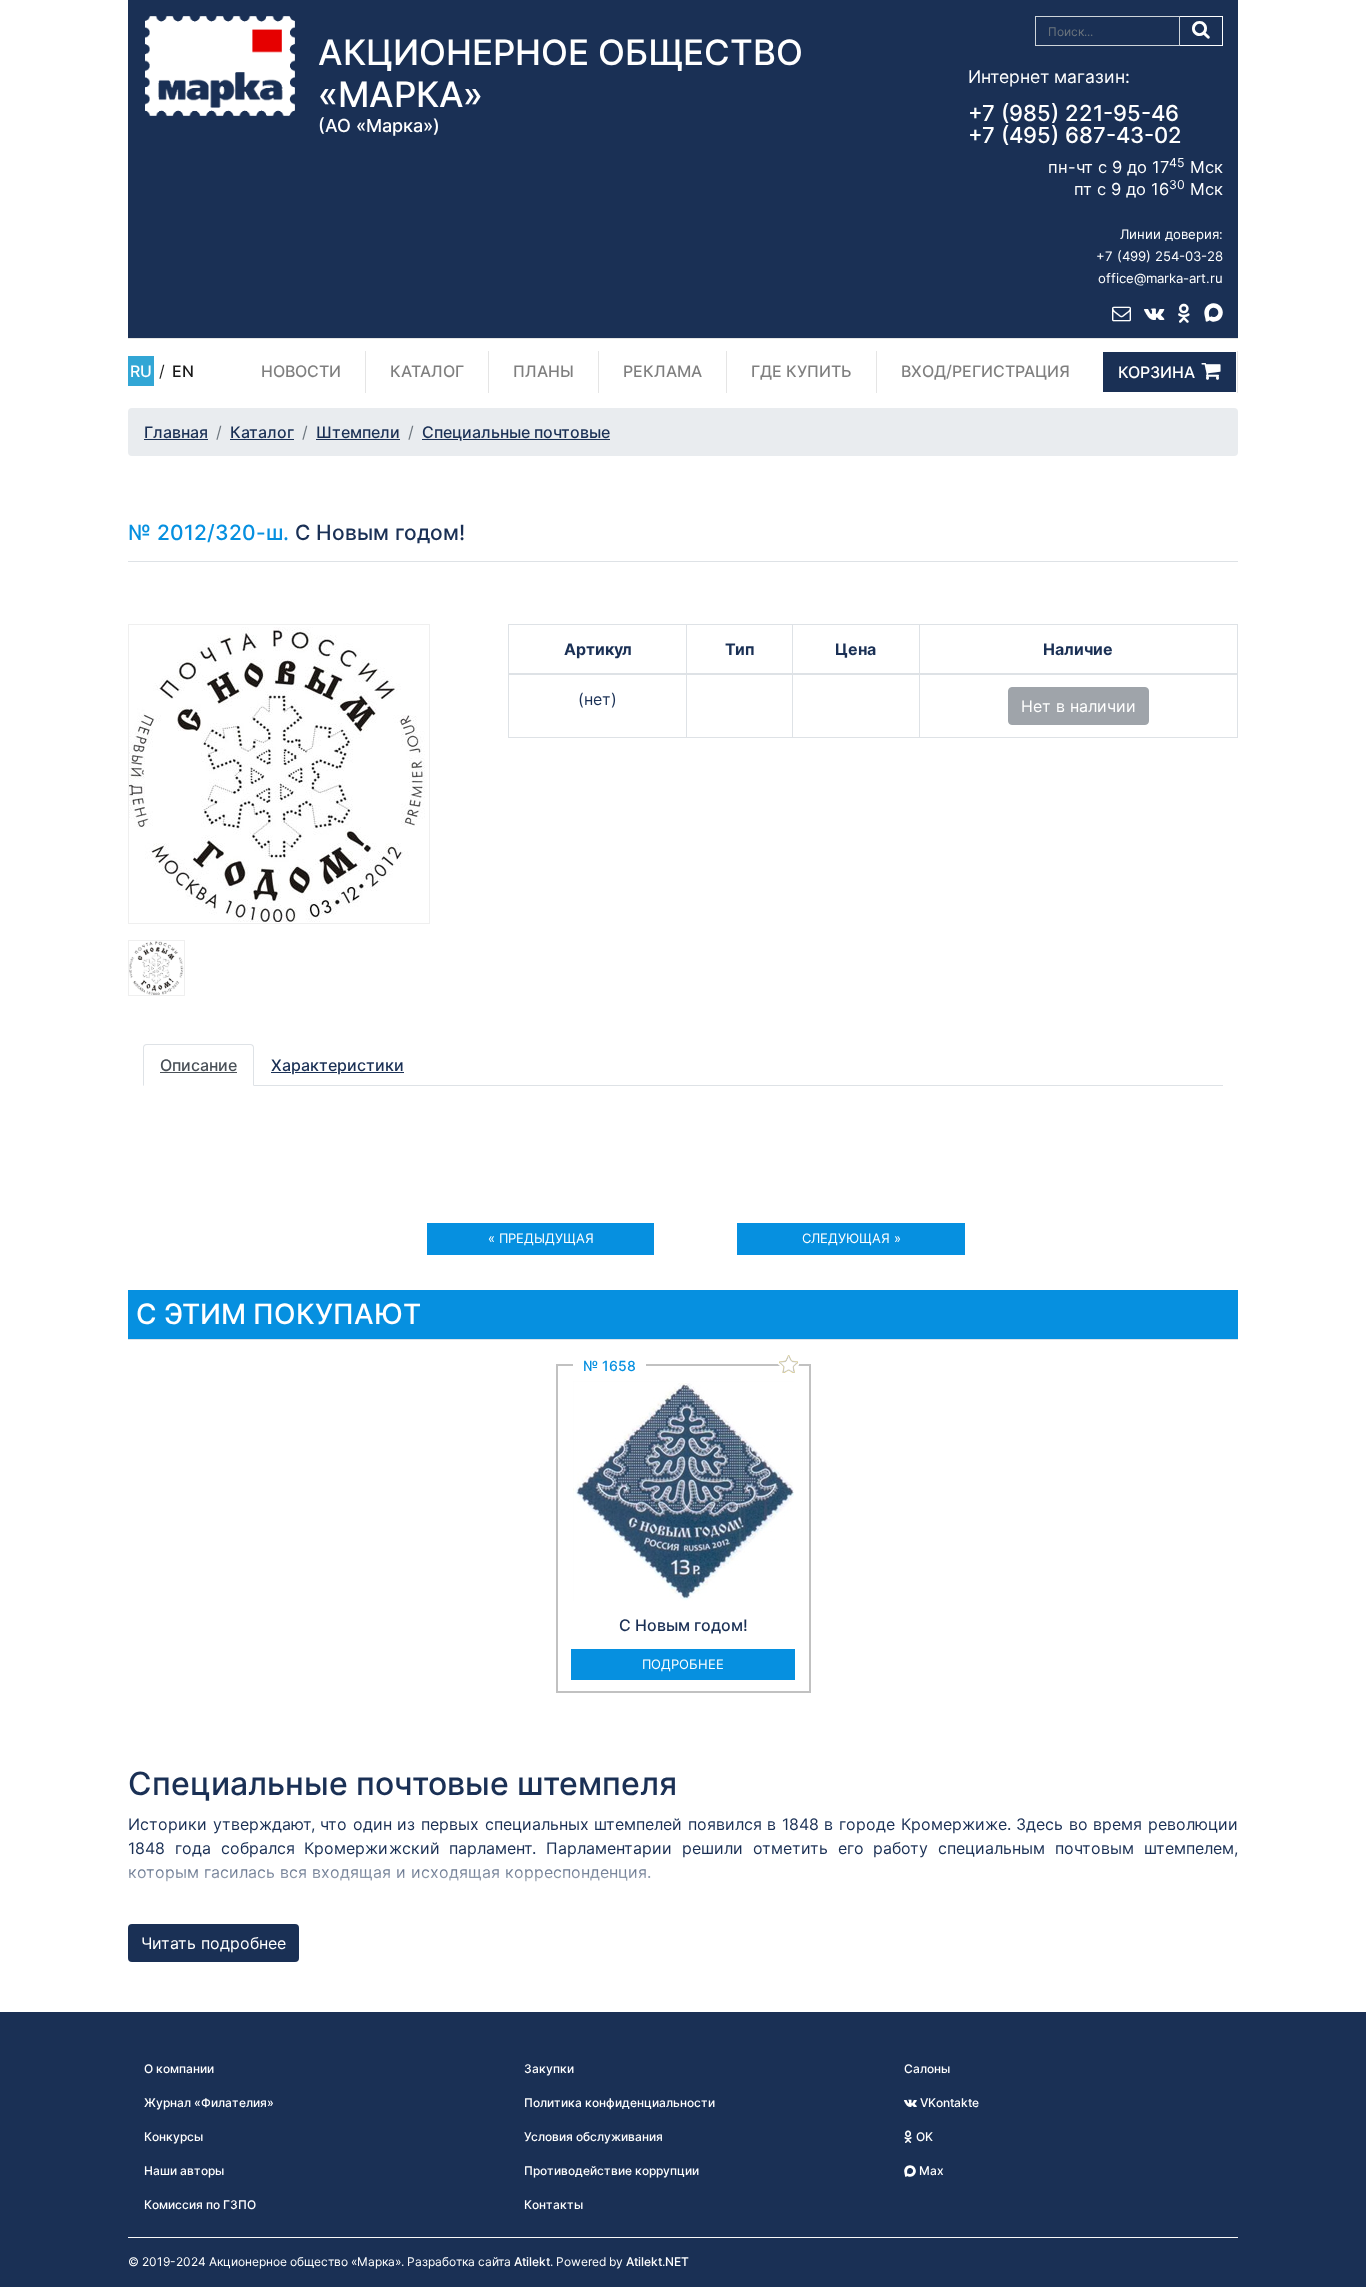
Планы (543, 371)
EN (183, 371)
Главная (176, 432)
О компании (179, 2068)
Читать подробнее (213, 1943)
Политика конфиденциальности (619, 2102)
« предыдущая (541, 1238)
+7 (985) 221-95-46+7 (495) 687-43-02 (1075, 124)
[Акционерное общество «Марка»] (220, 65)
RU (141, 371)
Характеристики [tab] (337, 1065)
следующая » (851, 1238)
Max (930, 2170)
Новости (301, 371)
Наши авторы (184, 2170)
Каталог (427, 371)
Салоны (927, 2068)
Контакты (553, 2204)
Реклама (662, 371)
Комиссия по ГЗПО (200, 2204)
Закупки (549, 2068)
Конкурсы (173, 2136)
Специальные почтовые (516, 432)
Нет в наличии (1078, 706)
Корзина (1156, 372)
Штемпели (358, 432)
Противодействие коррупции (611, 2170)
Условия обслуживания (593, 2136)
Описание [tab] (198, 1065)
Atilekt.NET (657, 2261)
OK (923, 2136)
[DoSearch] (1201, 31)
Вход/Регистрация (985, 371)
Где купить (801, 371)
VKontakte (948, 2102)
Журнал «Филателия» (209, 2102)
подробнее (683, 1664)
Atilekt (532, 2261)
